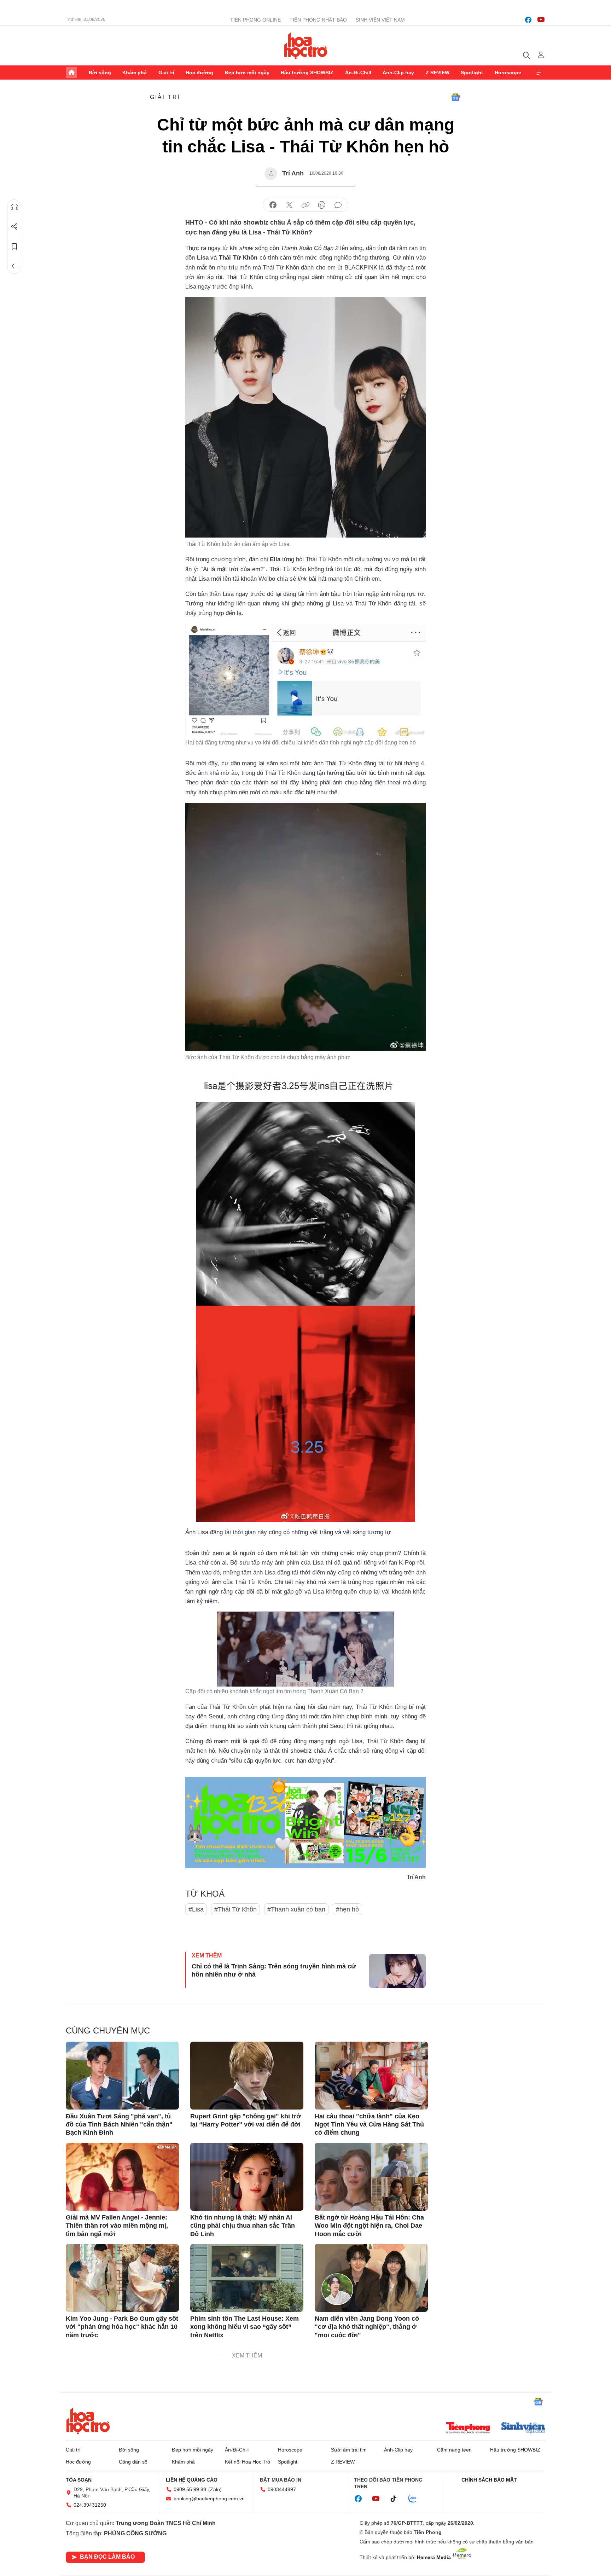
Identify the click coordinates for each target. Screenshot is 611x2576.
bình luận (338, 205)
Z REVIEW (438, 72)
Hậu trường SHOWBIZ (307, 72)
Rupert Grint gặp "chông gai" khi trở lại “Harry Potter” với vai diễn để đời (246, 2120)
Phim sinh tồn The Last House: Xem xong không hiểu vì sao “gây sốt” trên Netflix (245, 2327)
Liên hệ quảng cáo (192, 2480)
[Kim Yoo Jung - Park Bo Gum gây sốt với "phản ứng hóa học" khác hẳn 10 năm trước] (122, 2278)
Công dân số (133, 2462)
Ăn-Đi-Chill (358, 72)
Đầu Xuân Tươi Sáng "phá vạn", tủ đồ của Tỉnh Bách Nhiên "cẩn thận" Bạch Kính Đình (119, 2125)
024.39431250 (90, 2505)
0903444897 (282, 2489)
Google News (455, 97)
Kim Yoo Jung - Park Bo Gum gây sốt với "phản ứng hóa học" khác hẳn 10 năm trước (122, 2327)
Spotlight (472, 72)
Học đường (199, 72)
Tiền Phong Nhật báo (318, 20)
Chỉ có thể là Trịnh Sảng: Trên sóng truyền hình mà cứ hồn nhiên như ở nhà (274, 1970)
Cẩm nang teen (454, 2450)
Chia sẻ (14, 227)
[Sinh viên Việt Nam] (523, 2429)
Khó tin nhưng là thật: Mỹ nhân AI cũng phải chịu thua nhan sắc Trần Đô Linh (243, 2226)
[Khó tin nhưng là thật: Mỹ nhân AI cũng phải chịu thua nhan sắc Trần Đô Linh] (247, 2177)
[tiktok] (397, 2499)
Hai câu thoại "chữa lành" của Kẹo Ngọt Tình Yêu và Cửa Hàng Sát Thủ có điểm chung (369, 2125)
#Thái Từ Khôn (235, 1909)
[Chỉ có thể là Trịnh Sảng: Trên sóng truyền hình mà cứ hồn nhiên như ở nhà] (397, 1971)
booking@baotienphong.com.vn (209, 2499)
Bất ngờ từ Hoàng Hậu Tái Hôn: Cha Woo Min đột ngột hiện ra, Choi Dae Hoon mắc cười (369, 2226)
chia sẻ (273, 205)
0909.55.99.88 (190, 2489)
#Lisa (196, 1909)
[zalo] (416, 2499)
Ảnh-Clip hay (398, 72)
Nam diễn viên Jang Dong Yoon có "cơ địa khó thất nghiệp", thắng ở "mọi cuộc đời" (367, 2327)
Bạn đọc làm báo (107, 2557)
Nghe (14, 207)
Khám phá (135, 72)
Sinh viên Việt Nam (380, 20)
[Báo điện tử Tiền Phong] (468, 2429)
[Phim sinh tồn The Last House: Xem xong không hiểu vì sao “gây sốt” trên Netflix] (247, 2278)
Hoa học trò (88, 2421)
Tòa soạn (79, 2480)
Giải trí (166, 72)
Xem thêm (540, 72)
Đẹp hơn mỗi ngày (247, 72)
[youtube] (541, 20)
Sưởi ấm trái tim (349, 2450)
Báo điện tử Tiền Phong (306, 46)
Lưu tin (14, 246)
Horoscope (508, 72)
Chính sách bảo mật (489, 2480)
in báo (322, 205)
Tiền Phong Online (255, 20)
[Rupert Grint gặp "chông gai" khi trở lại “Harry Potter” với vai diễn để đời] (247, 2076)
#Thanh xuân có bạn (296, 1909)
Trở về (14, 266)
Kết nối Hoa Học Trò (248, 2462)
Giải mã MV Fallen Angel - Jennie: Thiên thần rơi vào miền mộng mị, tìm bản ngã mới (117, 2226)
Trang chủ (71, 72)
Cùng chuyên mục (108, 2030)
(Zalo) (215, 2489)
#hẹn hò (347, 1909)
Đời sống (100, 72)
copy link (305, 205)
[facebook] (528, 20)
